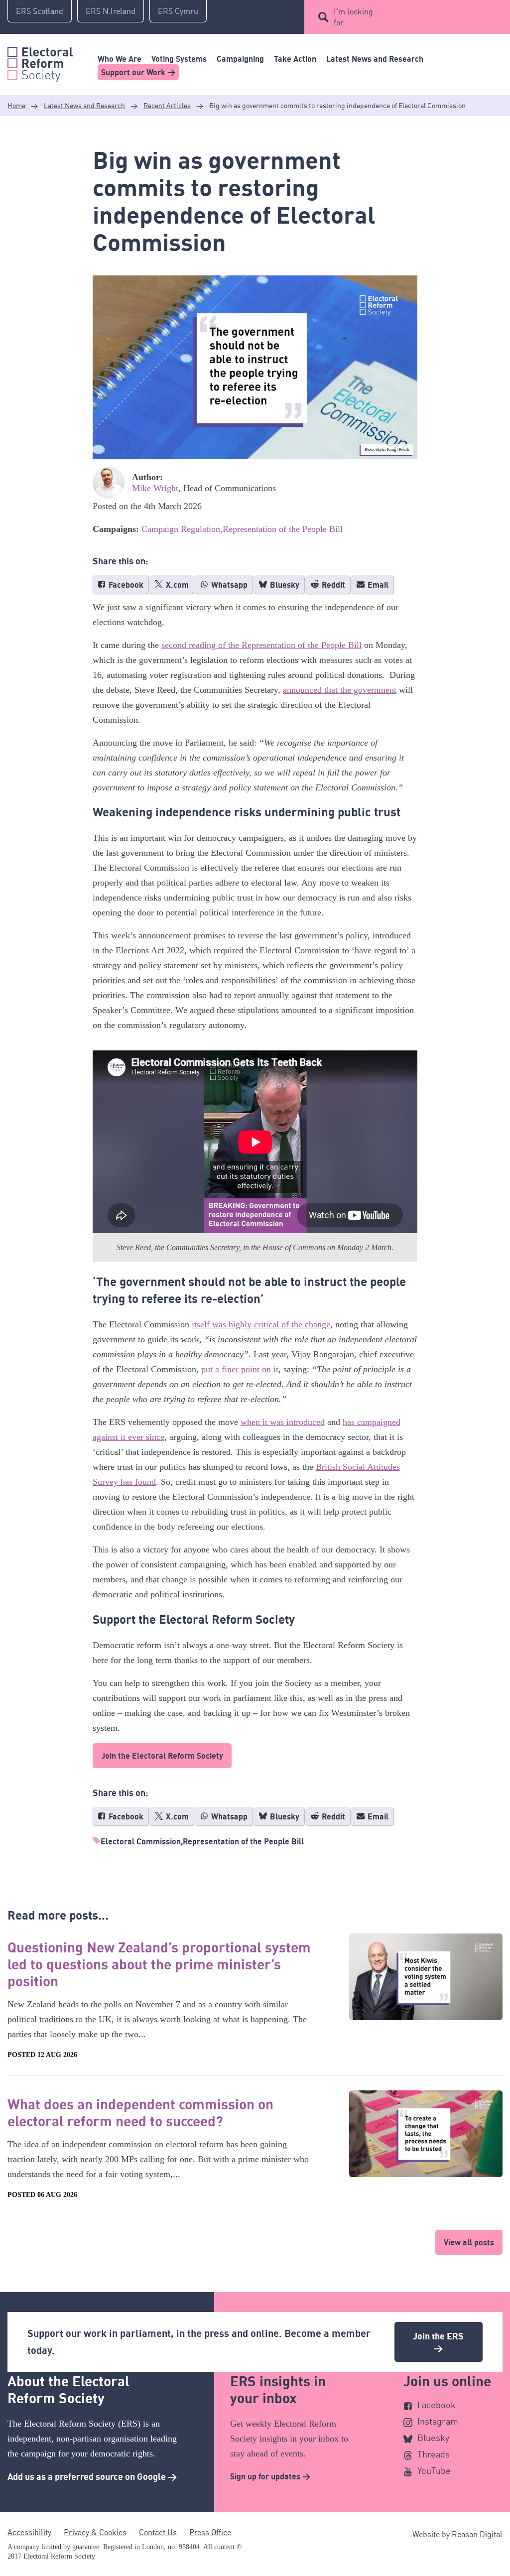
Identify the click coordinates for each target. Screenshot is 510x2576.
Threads (434, 2454)
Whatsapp (228, 585)
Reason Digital (477, 2534)
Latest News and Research (375, 59)
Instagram (438, 2421)
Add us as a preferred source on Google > (92, 2476)
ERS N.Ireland (111, 11)
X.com (176, 585)
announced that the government (340, 690)
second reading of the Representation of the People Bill (261, 645)
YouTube (434, 2470)
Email (377, 585)
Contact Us (158, 2532)
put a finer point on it (240, 1369)
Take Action (295, 59)
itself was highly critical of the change (261, 1324)
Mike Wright (155, 488)
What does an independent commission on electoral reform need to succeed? (140, 2112)
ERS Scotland (40, 11)
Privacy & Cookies (95, 2532)
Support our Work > (138, 72)
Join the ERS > (438, 2342)
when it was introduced (283, 1422)
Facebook (125, 585)
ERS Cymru (178, 11)
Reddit (332, 585)
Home (16, 105)
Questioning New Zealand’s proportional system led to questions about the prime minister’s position (159, 1964)
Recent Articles (167, 105)
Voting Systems (179, 59)
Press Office (210, 2532)
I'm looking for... (353, 17)
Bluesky (284, 585)
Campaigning (240, 59)
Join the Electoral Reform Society (162, 1756)
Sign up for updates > (270, 2476)
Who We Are (120, 59)
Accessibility (29, 2532)
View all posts (469, 2242)
